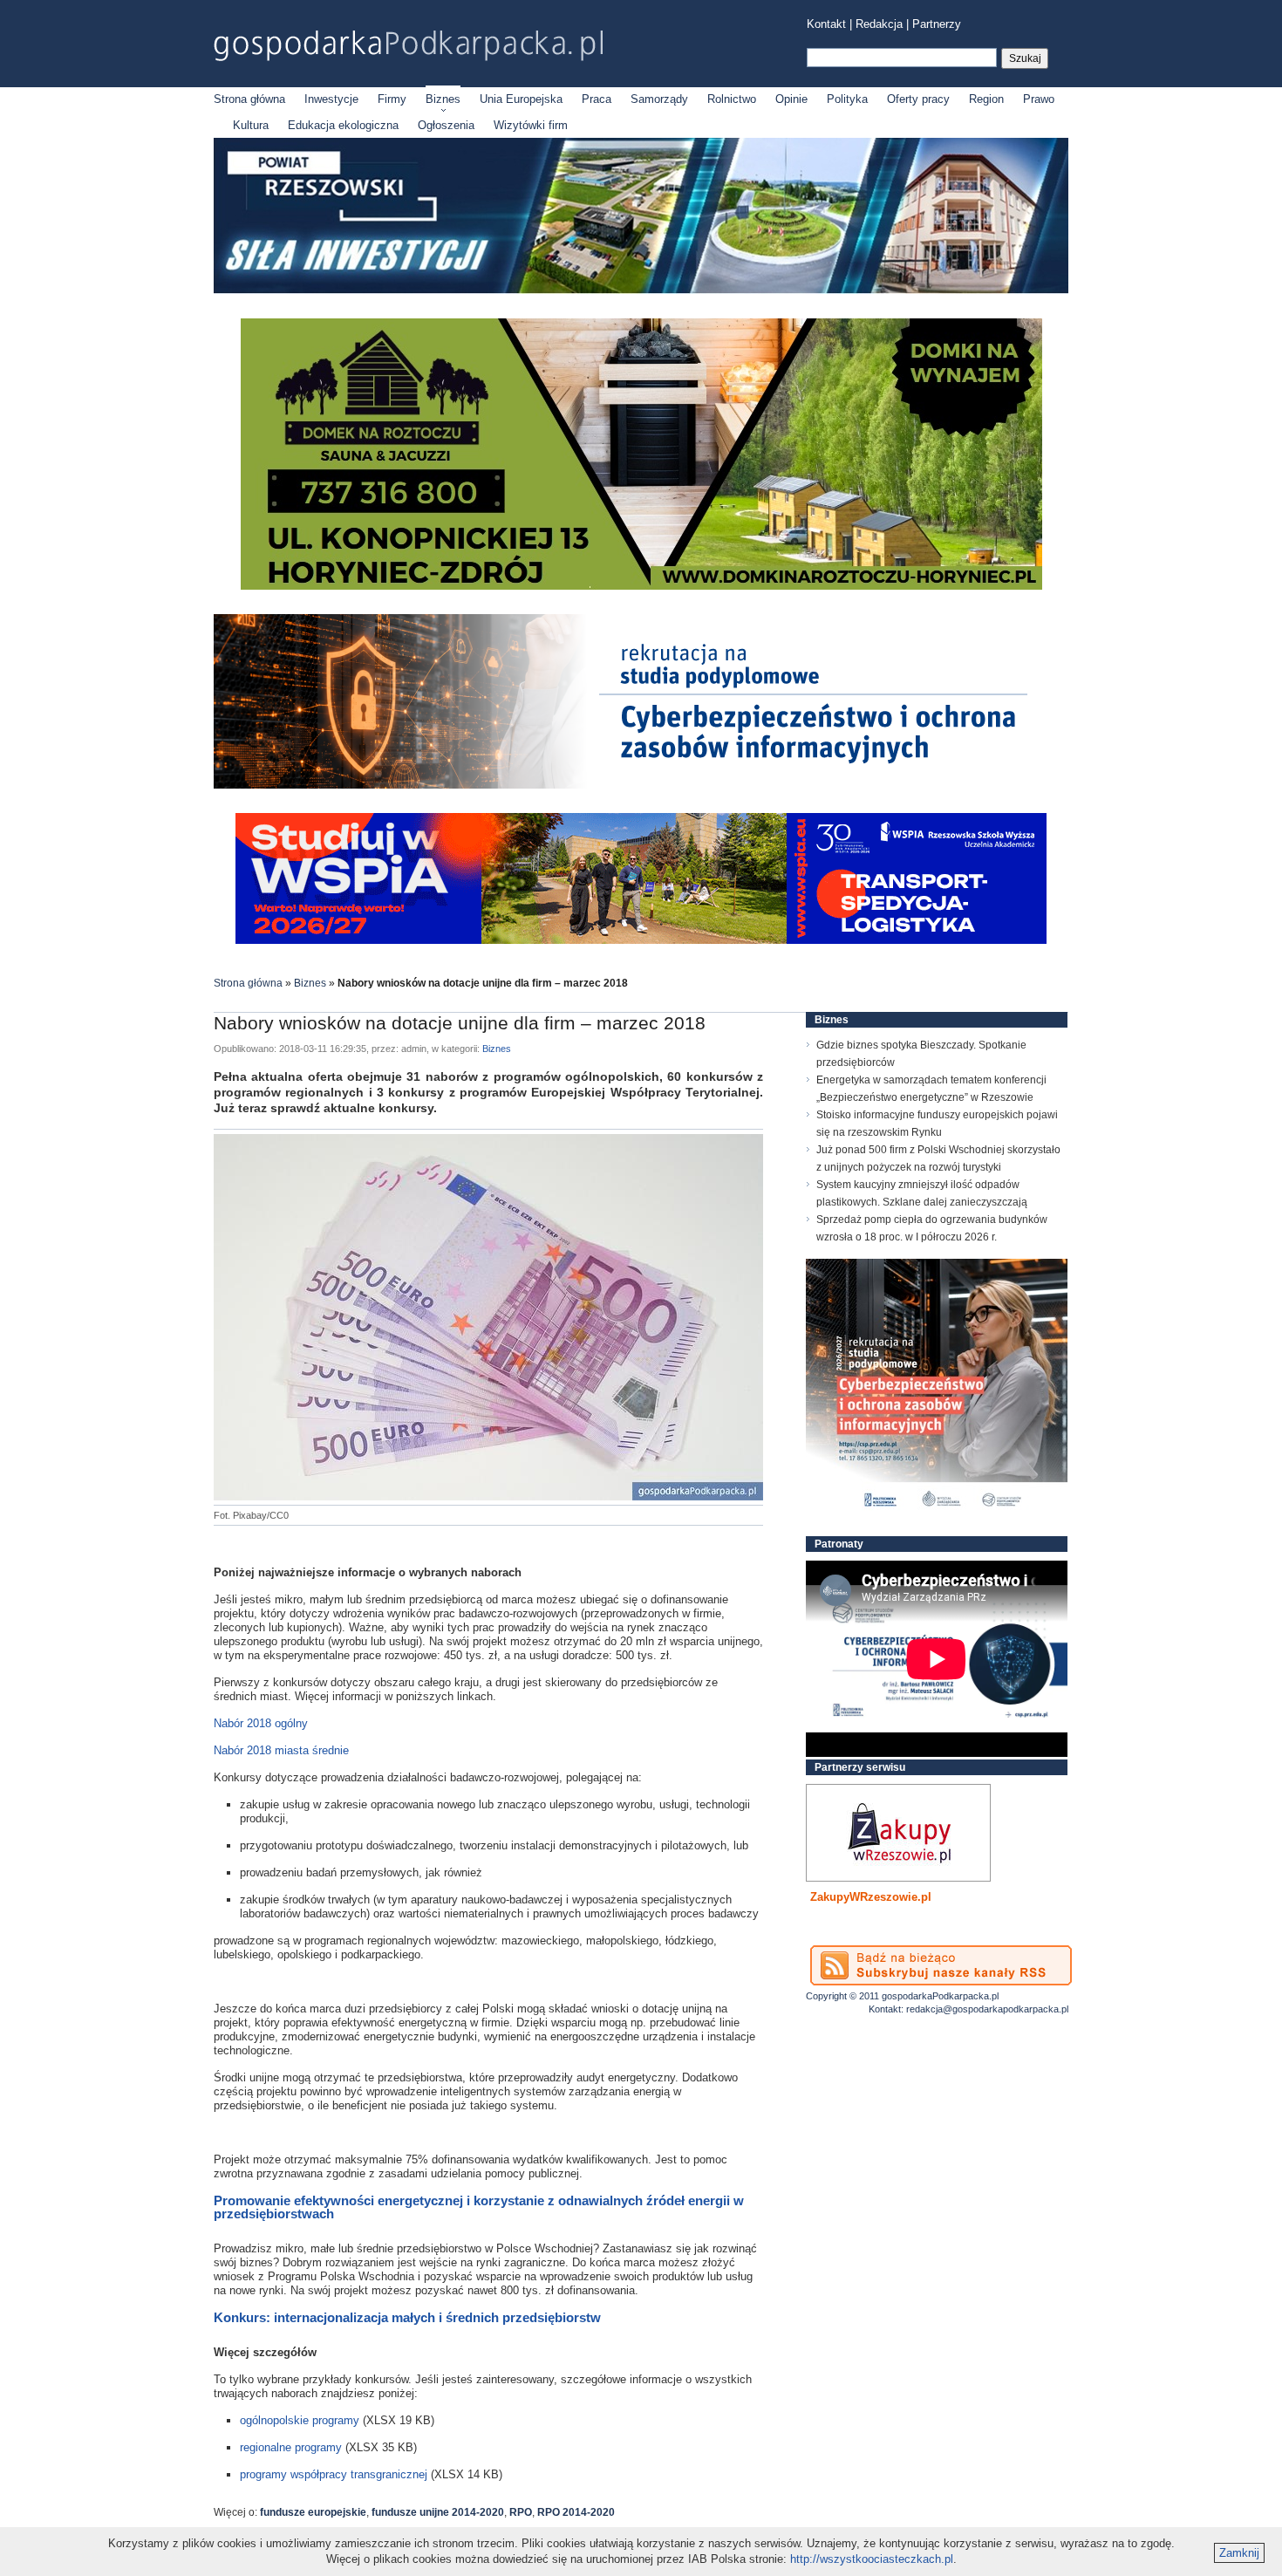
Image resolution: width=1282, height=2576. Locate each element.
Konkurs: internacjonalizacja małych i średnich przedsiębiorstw (407, 2317)
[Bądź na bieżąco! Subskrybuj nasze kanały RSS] (941, 1965)
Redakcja (879, 24)
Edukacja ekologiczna (343, 125)
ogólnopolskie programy (300, 2420)
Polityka (847, 99)
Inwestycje (331, 99)
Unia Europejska (521, 99)
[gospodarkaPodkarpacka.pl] (408, 46)
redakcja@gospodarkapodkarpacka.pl (987, 2009)
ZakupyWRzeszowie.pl (871, 1897)
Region (986, 99)
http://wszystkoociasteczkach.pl (872, 2559)
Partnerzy (937, 24)
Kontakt (826, 24)
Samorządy (659, 99)
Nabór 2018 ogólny (261, 1723)
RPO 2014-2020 (576, 2512)
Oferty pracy (918, 99)
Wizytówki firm (531, 125)
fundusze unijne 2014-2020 (438, 2512)
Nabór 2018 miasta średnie (281, 1750)
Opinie (791, 99)
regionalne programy (291, 2447)
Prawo (1039, 99)
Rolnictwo (732, 99)
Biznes (443, 99)
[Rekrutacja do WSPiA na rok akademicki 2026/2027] (641, 940)
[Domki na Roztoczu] (641, 586)
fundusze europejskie (313, 2512)
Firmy (392, 99)
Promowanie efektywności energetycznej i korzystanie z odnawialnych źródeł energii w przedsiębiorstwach (479, 2207)
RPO (521, 2512)
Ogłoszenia (446, 125)
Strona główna (249, 99)
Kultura (251, 125)
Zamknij (1239, 2553)
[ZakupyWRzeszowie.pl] (898, 1833)
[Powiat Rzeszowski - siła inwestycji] (641, 290)
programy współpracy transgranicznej (334, 2474)
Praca (597, 99)
